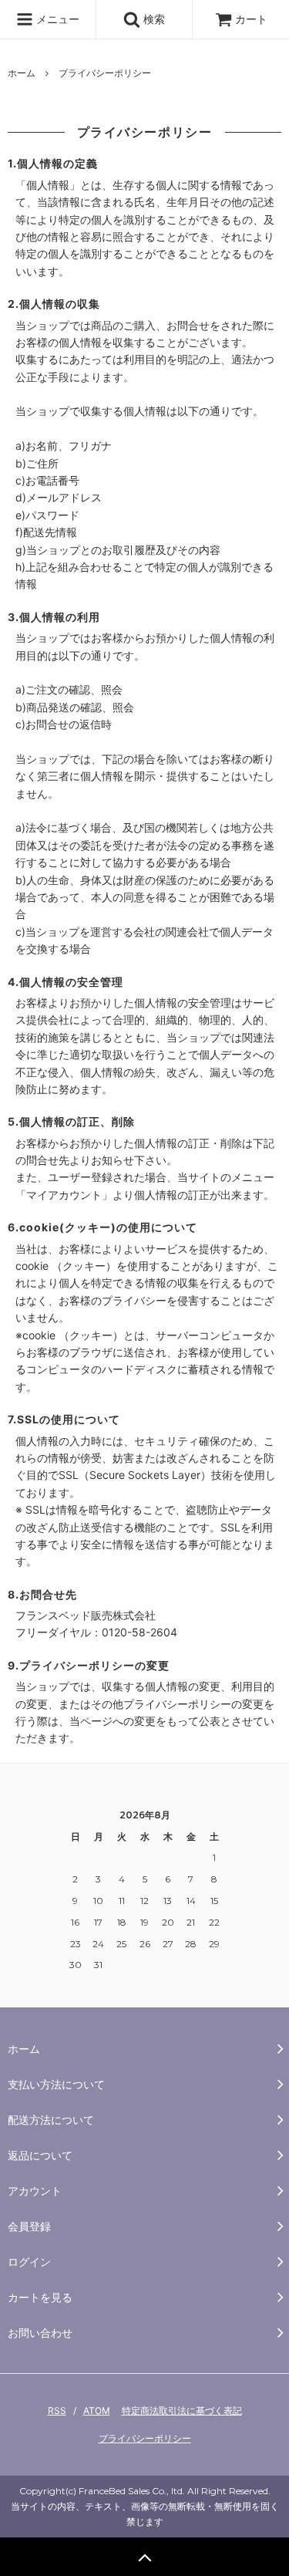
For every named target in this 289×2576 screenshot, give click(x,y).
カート (251, 19)
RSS (57, 2411)
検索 (153, 19)
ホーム (22, 73)
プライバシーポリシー (145, 2438)
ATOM (97, 2411)
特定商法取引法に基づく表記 (182, 2411)
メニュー (56, 19)
